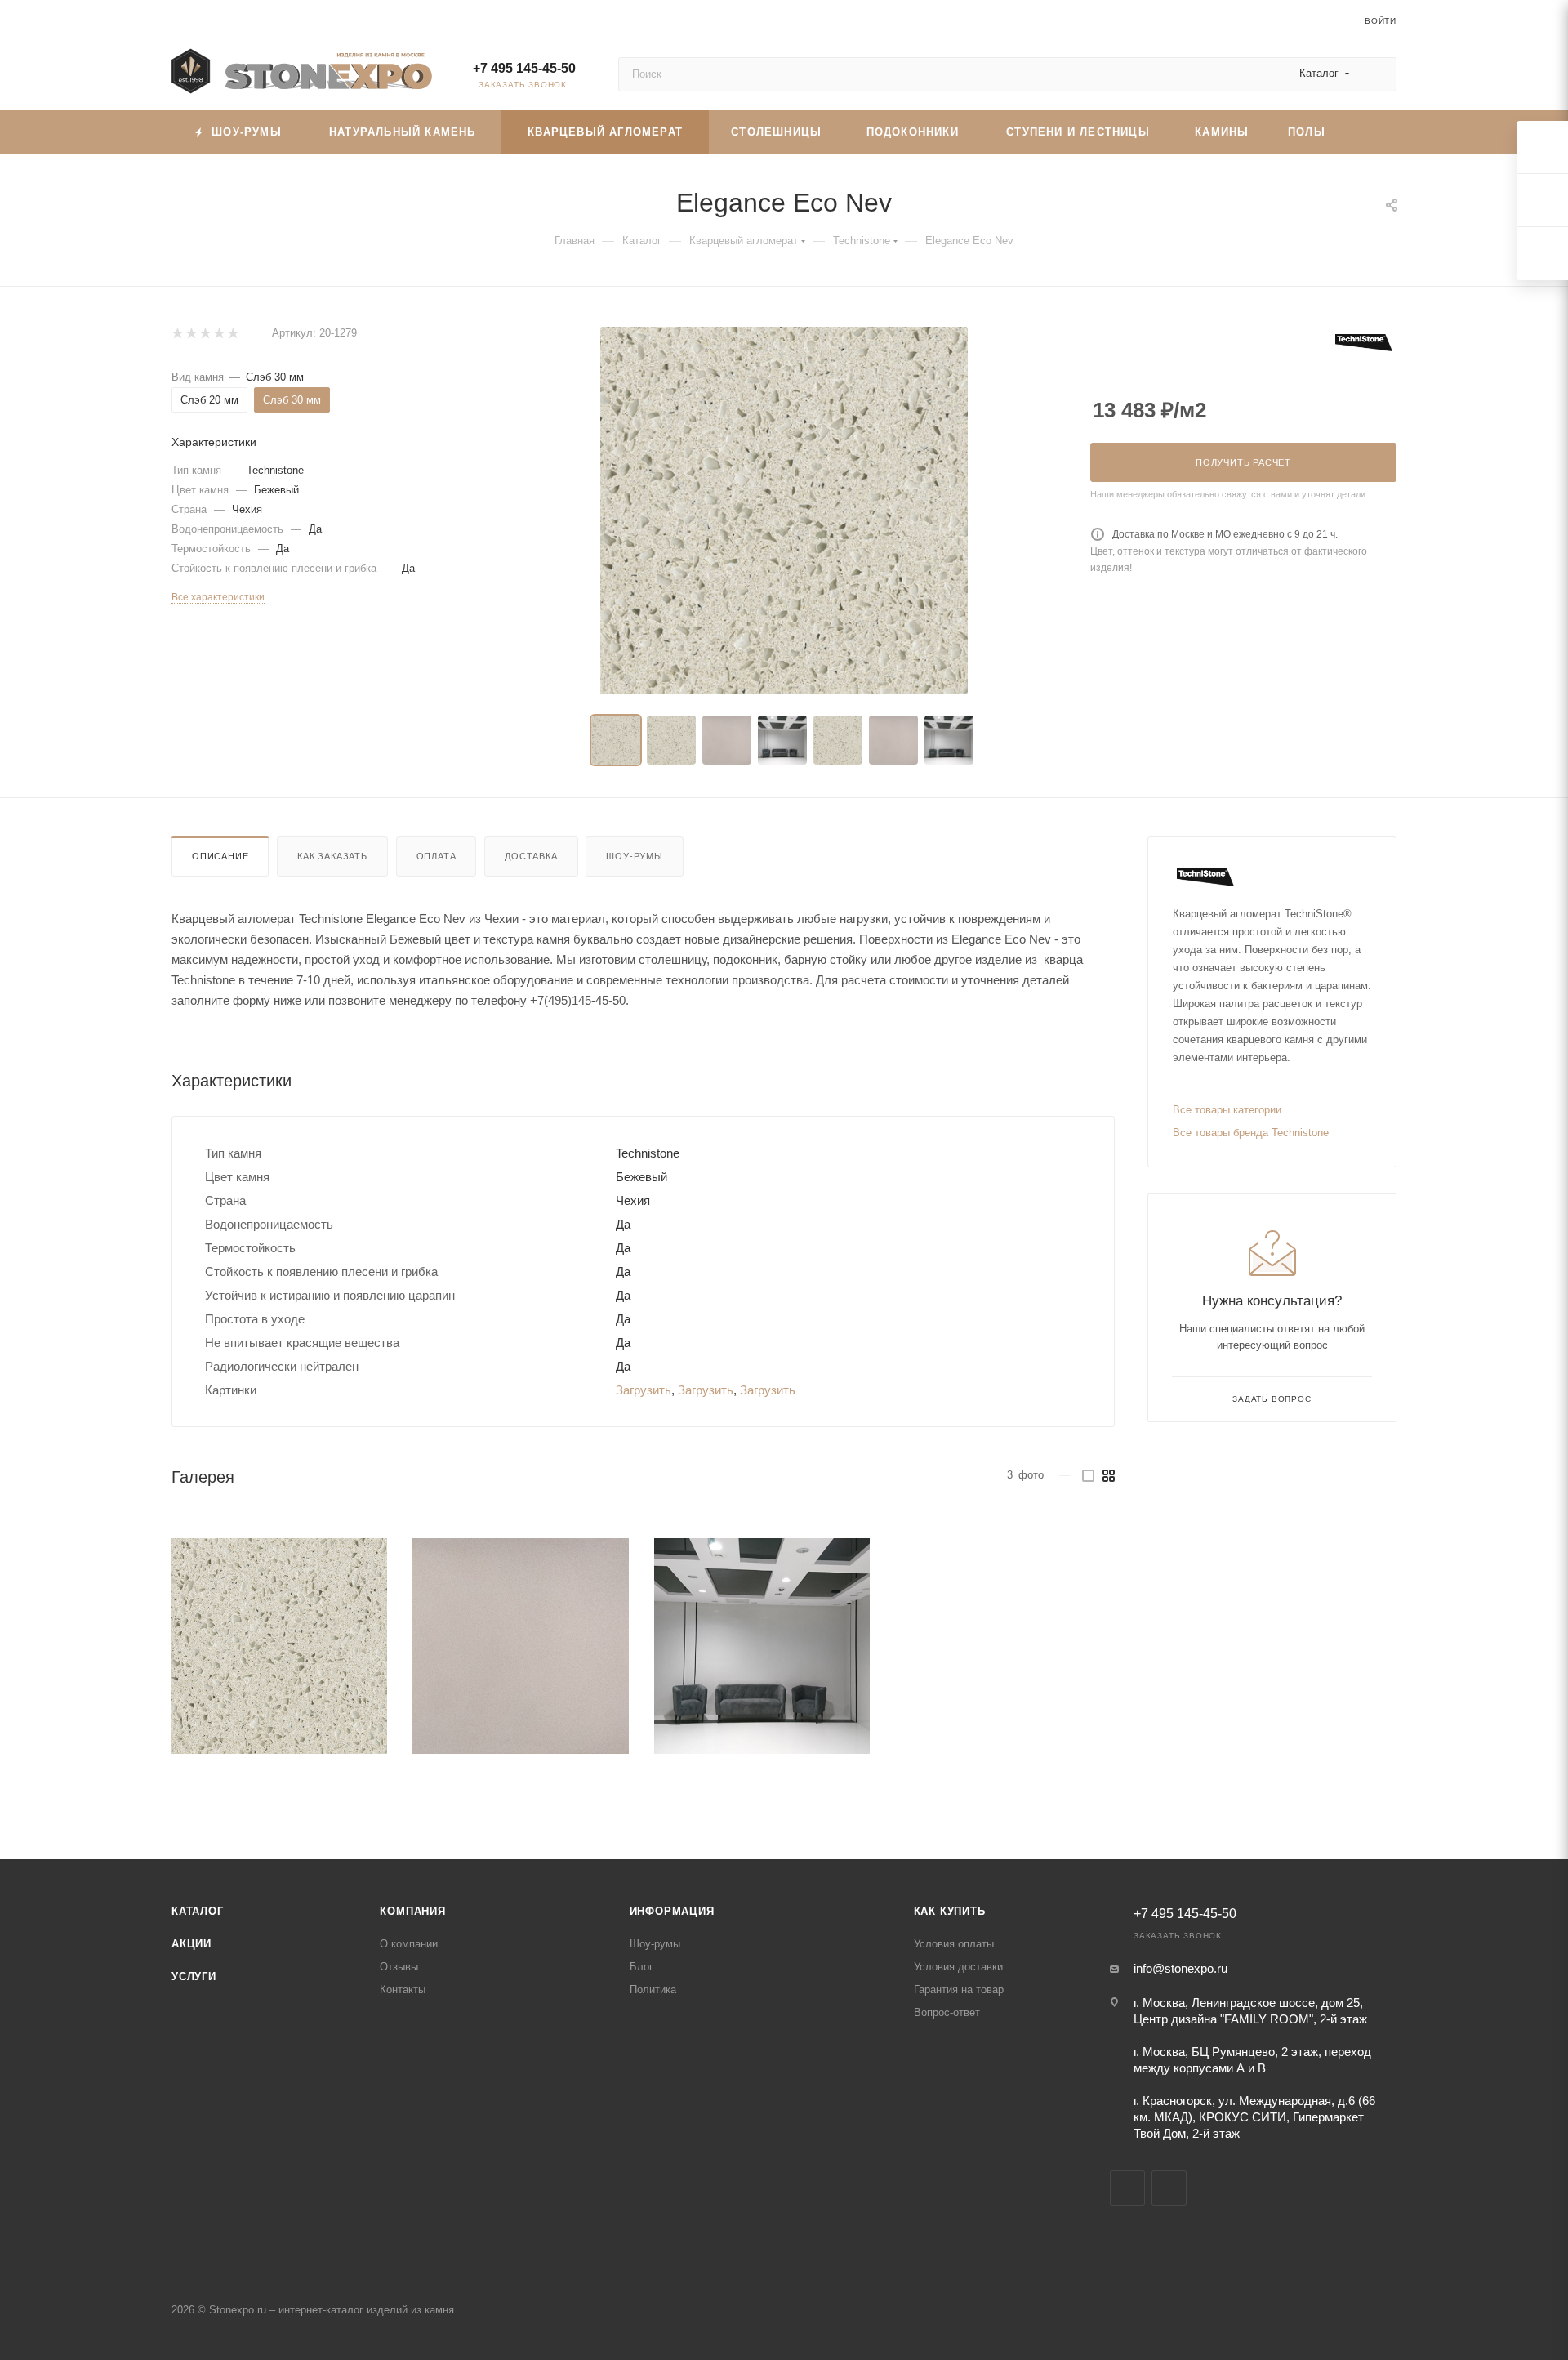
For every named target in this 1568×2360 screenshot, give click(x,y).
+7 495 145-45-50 (524, 68)
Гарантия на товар (959, 1990)
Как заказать (332, 856)
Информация (672, 1911)
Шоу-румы (634, 856)
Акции (192, 1944)
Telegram (1127, 2188)
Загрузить (644, 1390)
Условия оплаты (954, 1944)
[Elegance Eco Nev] (279, 1646)
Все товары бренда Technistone (1251, 1133)
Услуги (194, 1976)
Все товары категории (1227, 1110)
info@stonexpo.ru (1180, 1968)
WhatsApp (1169, 2188)
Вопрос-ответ (947, 2012)
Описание (220, 856)
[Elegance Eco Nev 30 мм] (784, 511)
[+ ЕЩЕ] (1370, 132)
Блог (641, 1967)
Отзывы (399, 1967)
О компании (409, 1944)
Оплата (437, 856)
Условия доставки (958, 1967)
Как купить (950, 1911)
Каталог (198, 1911)
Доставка (531, 856)
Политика (653, 1990)
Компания (412, 1911)
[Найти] (1376, 74)
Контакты (403, 1990)
